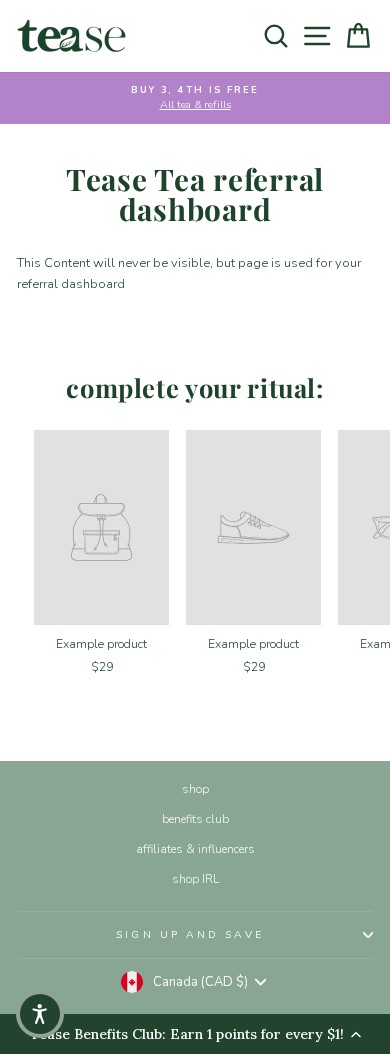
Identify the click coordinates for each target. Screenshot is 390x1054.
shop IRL (195, 879)
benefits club (195, 819)
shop (195, 789)
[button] (40, 1014)
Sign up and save (189, 935)
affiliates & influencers (195, 849)
